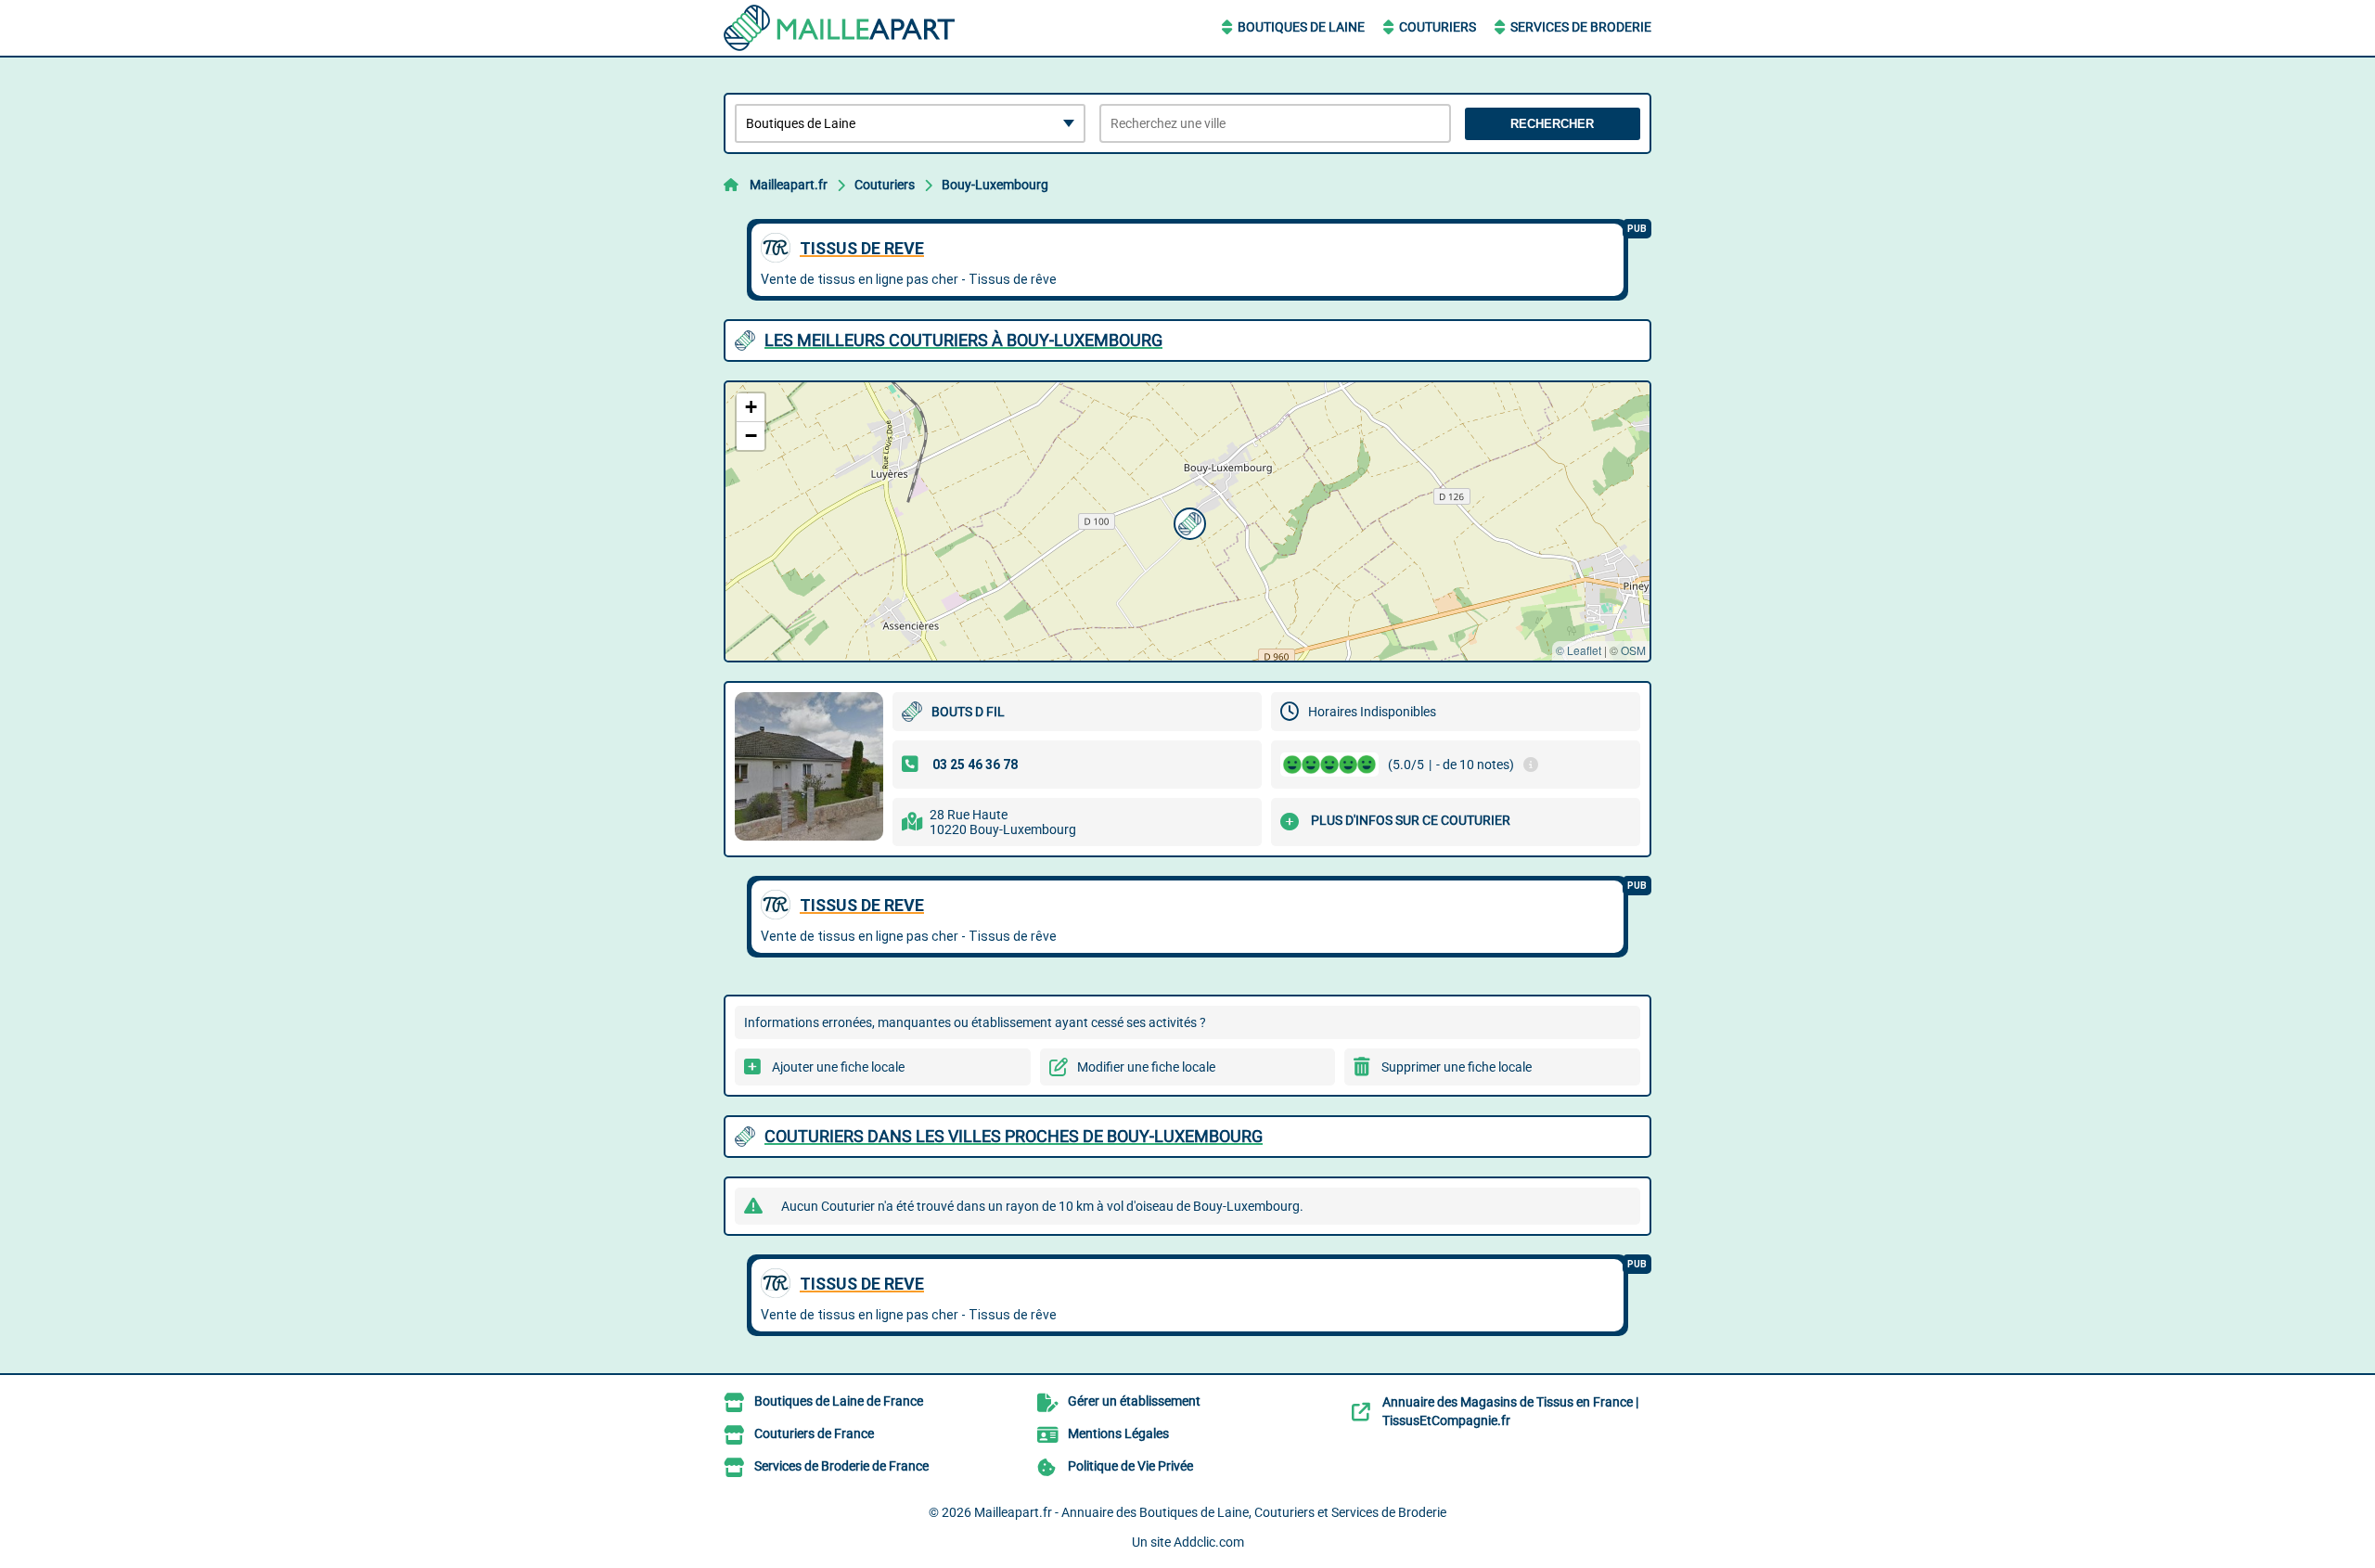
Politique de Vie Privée (1130, 1466)
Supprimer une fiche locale (1457, 1067)
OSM (1633, 650)
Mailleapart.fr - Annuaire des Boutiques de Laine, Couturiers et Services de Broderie (1210, 1512)
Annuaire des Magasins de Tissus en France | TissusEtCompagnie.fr (1510, 1411)
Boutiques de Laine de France (839, 1401)
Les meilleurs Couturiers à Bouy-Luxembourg (963, 340)
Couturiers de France (814, 1433)
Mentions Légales (1118, 1433)
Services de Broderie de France (841, 1466)
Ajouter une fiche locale (838, 1067)
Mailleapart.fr (789, 185)
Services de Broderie (1581, 27)
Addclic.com (1209, 1542)
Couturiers (1438, 27)
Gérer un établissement (1134, 1401)
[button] (1187, 521)
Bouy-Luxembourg (995, 185)
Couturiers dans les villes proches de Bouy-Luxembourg (1014, 1136)
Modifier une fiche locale (1146, 1067)
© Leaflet (1579, 650)
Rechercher (1552, 124)
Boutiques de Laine (1301, 27)
